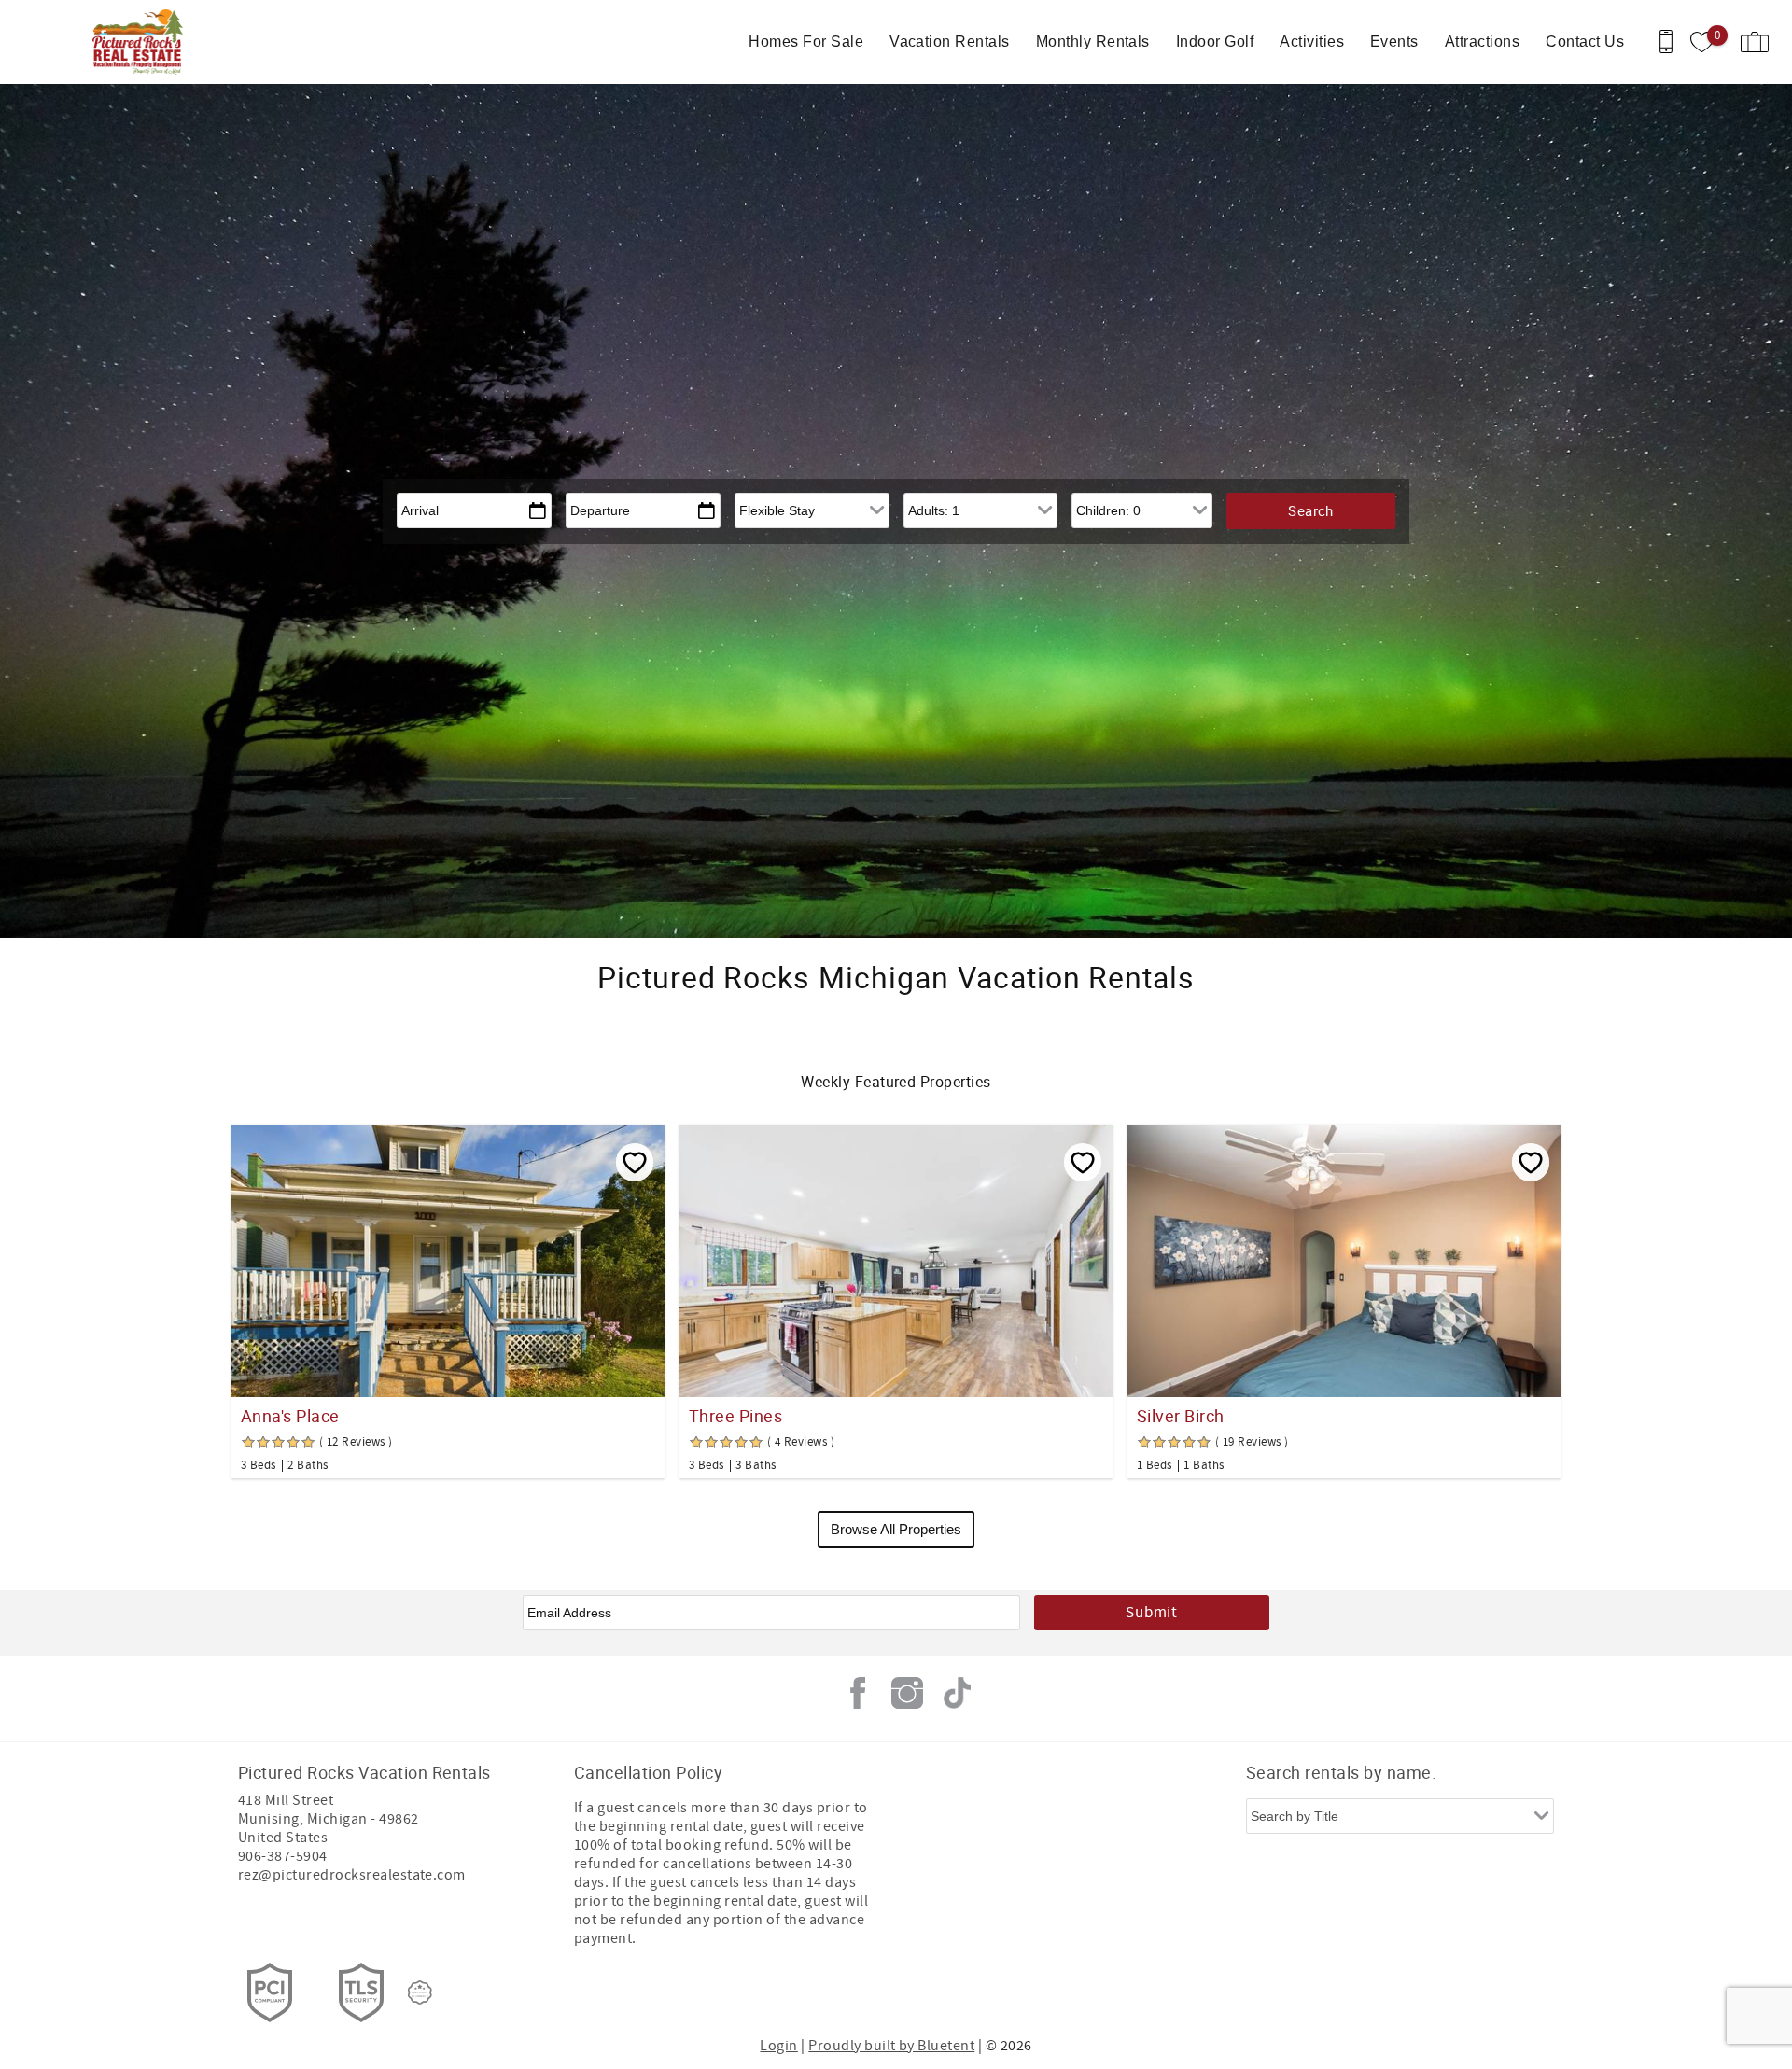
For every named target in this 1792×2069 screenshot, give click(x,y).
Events (1394, 42)
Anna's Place (290, 1416)
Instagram (907, 1693)
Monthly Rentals (1093, 42)
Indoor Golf (1215, 42)
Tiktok (957, 1693)
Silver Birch (1181, 1416)
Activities (1312, 42)
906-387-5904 (283, 1856)
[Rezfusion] (420, 1992)
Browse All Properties (896, 1529)
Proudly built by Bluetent (891, 2046)
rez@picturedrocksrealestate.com (352, 1875)
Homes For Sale (806, 42)
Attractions (1482, 42)
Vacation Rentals (950, 42)
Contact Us (1585, 42)
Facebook (858, 1693)
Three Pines (735, 1416)
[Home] (142, 42)
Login (778, 2046)
